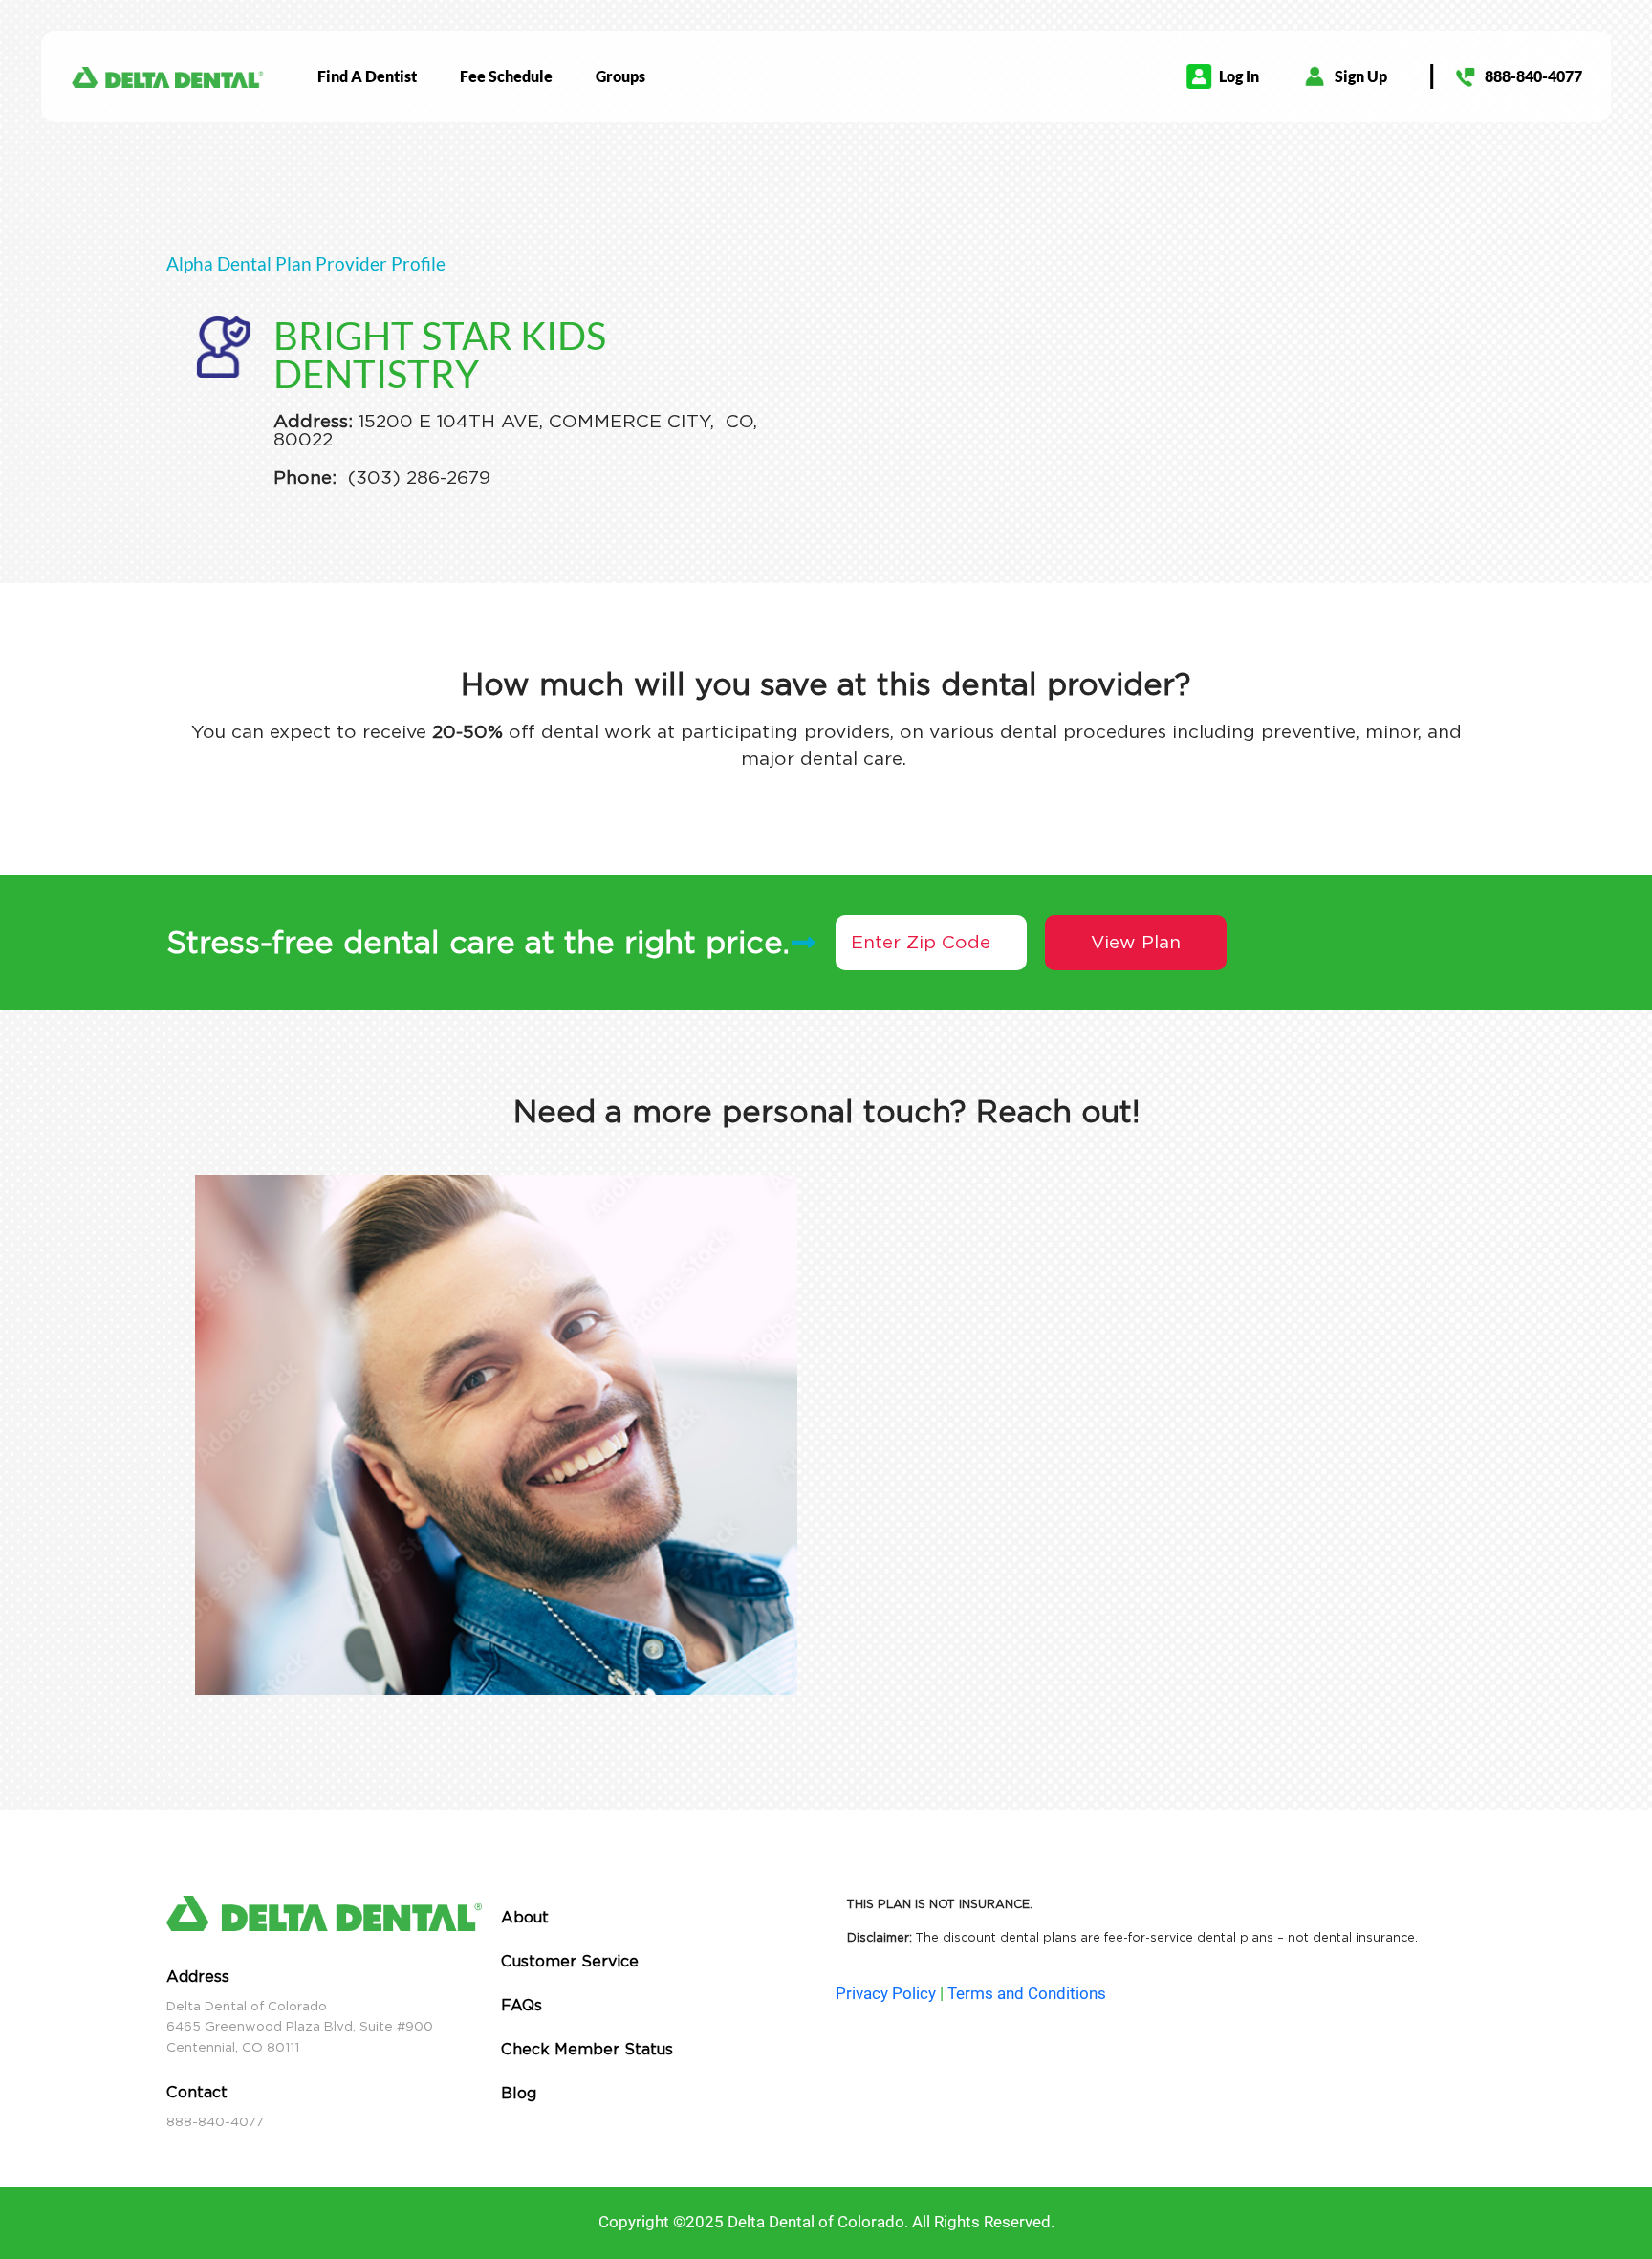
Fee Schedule (506, 76)
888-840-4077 (1533, 76)
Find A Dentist (367, 76)
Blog (519, 2093)
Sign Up (1361, 76)
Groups (620, 76)
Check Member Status (587, 2049)
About (525, 1917)
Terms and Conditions (1027, 1993)
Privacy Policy (886, 1993)
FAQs (522, 2005)
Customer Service (570, 1961)
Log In (1239, 76)
